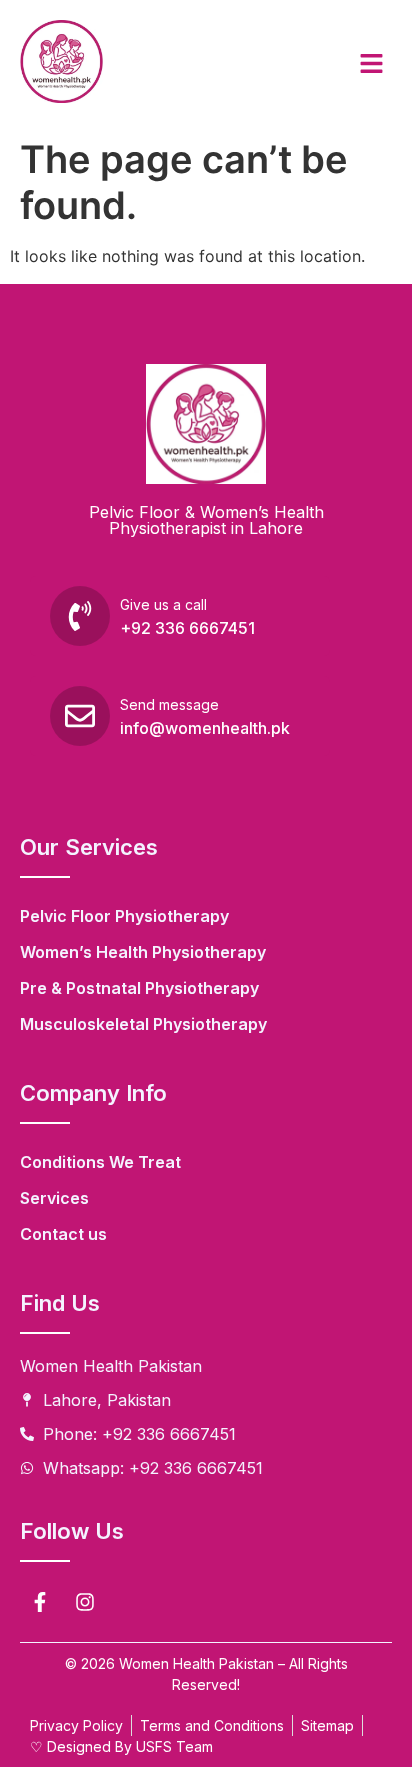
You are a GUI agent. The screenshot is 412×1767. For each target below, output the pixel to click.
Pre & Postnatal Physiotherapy (139, 988)
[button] (372, 64)
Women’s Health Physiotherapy (143, 952)
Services (54, 1198)
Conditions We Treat (100, 1162)
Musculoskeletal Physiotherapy (143, 1024)
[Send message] (80, 716)
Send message (169, 704)
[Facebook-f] (40, 1602)
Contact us (63, 1234)
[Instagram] (85, 1602)
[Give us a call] (80, 616)
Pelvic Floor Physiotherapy (124, 916)
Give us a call (163, 604)
